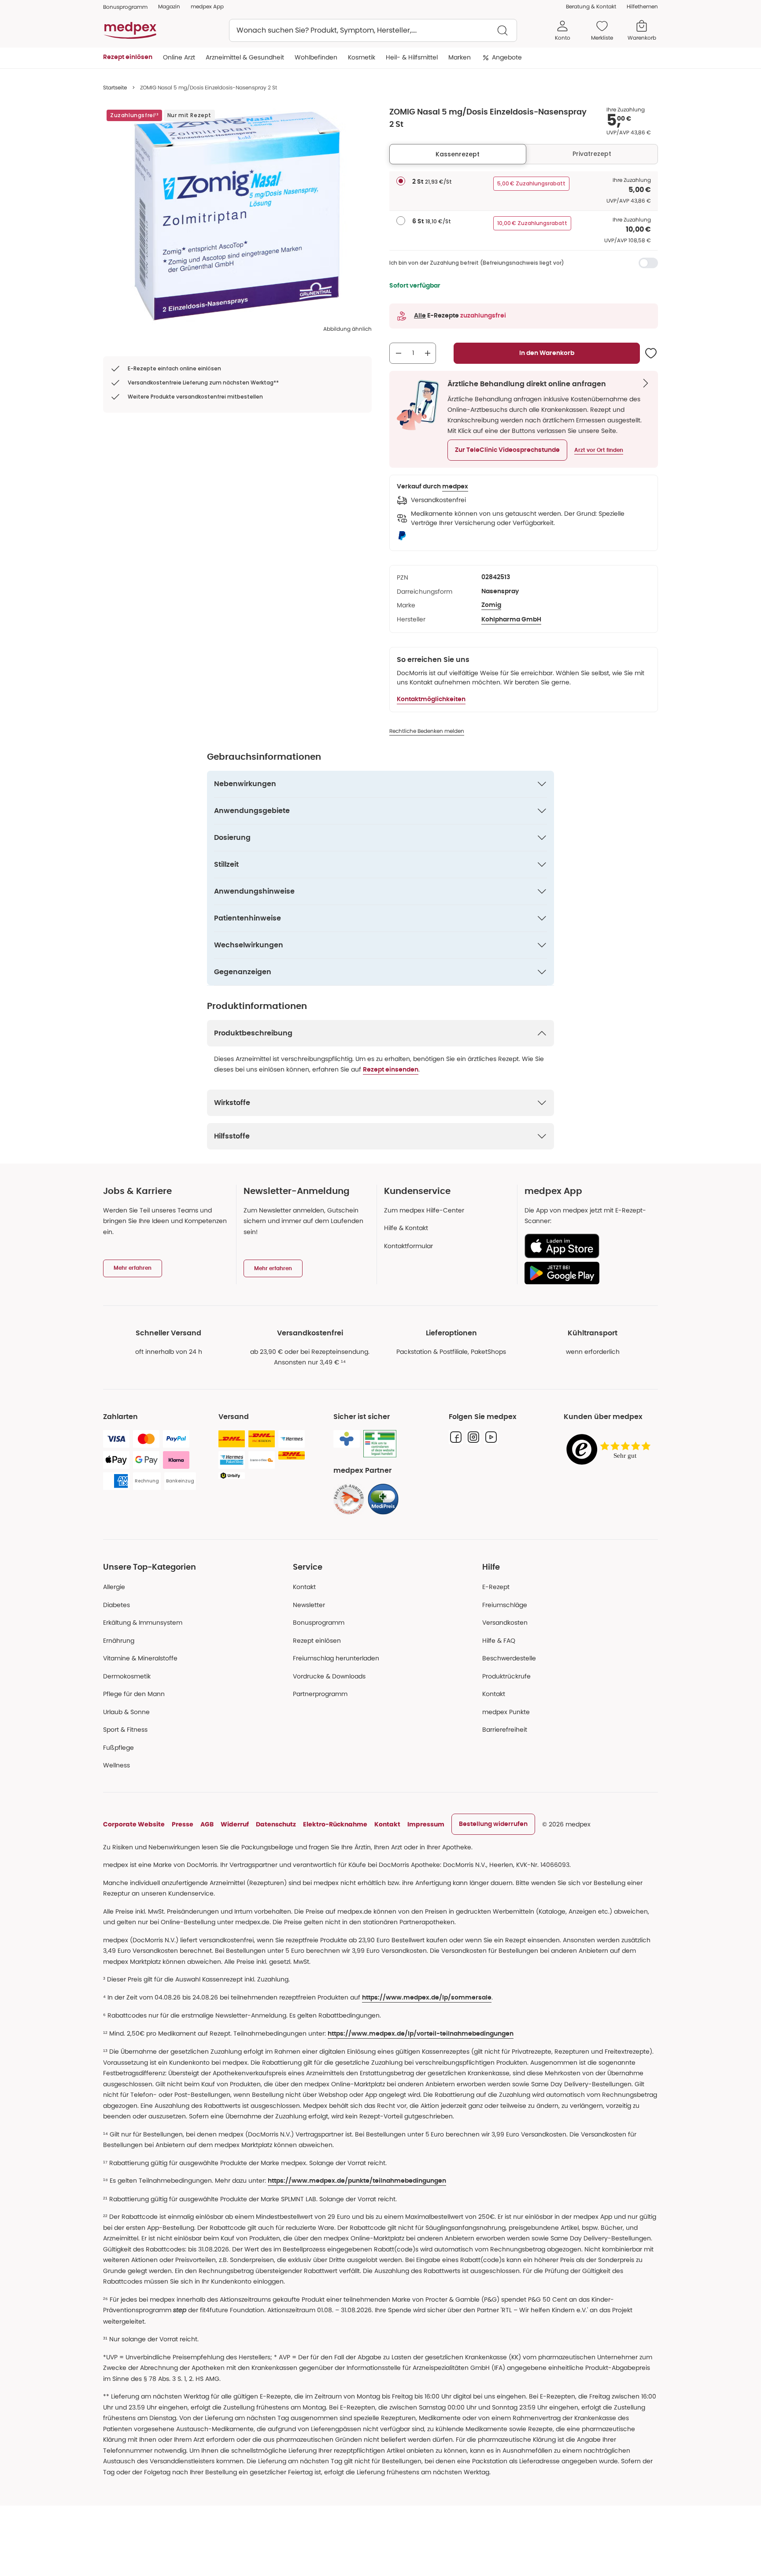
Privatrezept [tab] (592, 154)
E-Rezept (496, 1587)
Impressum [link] (426, 1824)
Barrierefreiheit (505, 1730)
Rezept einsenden (391, 1070)
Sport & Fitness (125, 1730)
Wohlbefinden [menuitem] (316, 57)
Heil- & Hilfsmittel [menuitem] (412, 57)
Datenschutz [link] (276, 1824)
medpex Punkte (506, 1712)
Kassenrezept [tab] (458, 154)
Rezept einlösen (317, 1641)
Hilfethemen (642, 6)
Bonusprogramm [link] (125, 7)
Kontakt (304, 1587)
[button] (507, 450)
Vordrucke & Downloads (329, 1676)
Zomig (491, 605)
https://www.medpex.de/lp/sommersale (427, 1998)
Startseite (115, 87)
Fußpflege (118, 1748)
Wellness (116, 1765)
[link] (349, 1499)
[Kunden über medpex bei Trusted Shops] (611, 1450)
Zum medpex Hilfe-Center (424, 1210)
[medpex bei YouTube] (491, 1437)
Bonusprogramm (319, 1622)
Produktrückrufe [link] (506, 1676)
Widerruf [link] (235, 1824)
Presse (183, 1824)
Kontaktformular (408, 1246)
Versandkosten (505, 1622)
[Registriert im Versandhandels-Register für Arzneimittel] (380, 1444)
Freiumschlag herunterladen (336, 1658)
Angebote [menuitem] (507, 57)
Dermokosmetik (127, 1676)
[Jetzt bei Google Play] (588, 1273)
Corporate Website (134, 1824)
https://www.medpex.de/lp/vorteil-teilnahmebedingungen (421, 2034)
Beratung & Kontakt (591, 6)
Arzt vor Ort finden (599, 450)
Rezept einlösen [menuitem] (128, 57)
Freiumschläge (505, 1605)
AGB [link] (207, 1824)
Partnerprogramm (320, 1694)
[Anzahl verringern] (399, 353)
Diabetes (116, 1605)
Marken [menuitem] (460, 57)
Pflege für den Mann (134, 1694)
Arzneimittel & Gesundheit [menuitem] (245, 57)
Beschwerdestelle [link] (509, 1658)
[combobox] (373, 30)
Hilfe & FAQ (499, 1641)
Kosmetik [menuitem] (362, 57)
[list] (237, 216)
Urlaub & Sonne (126, 1712)
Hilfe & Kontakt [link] (406, 1228)
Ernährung (119, 1641)
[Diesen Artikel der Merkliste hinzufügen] (651, 353)
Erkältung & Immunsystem (143, 1622)
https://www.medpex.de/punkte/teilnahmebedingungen (357, 2181)
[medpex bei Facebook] (456, 1437)
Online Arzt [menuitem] (179, 57)
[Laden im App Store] (588, 1246)
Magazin (169, 6)
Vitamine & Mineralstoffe (140, 1658)
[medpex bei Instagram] (473, 1437)
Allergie (114, 1587)
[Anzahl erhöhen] (428, 353)
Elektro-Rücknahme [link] (335, 1824)
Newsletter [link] (309, 1605)
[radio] (401, 181)
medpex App (207, 6)
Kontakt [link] (494, 1694)
